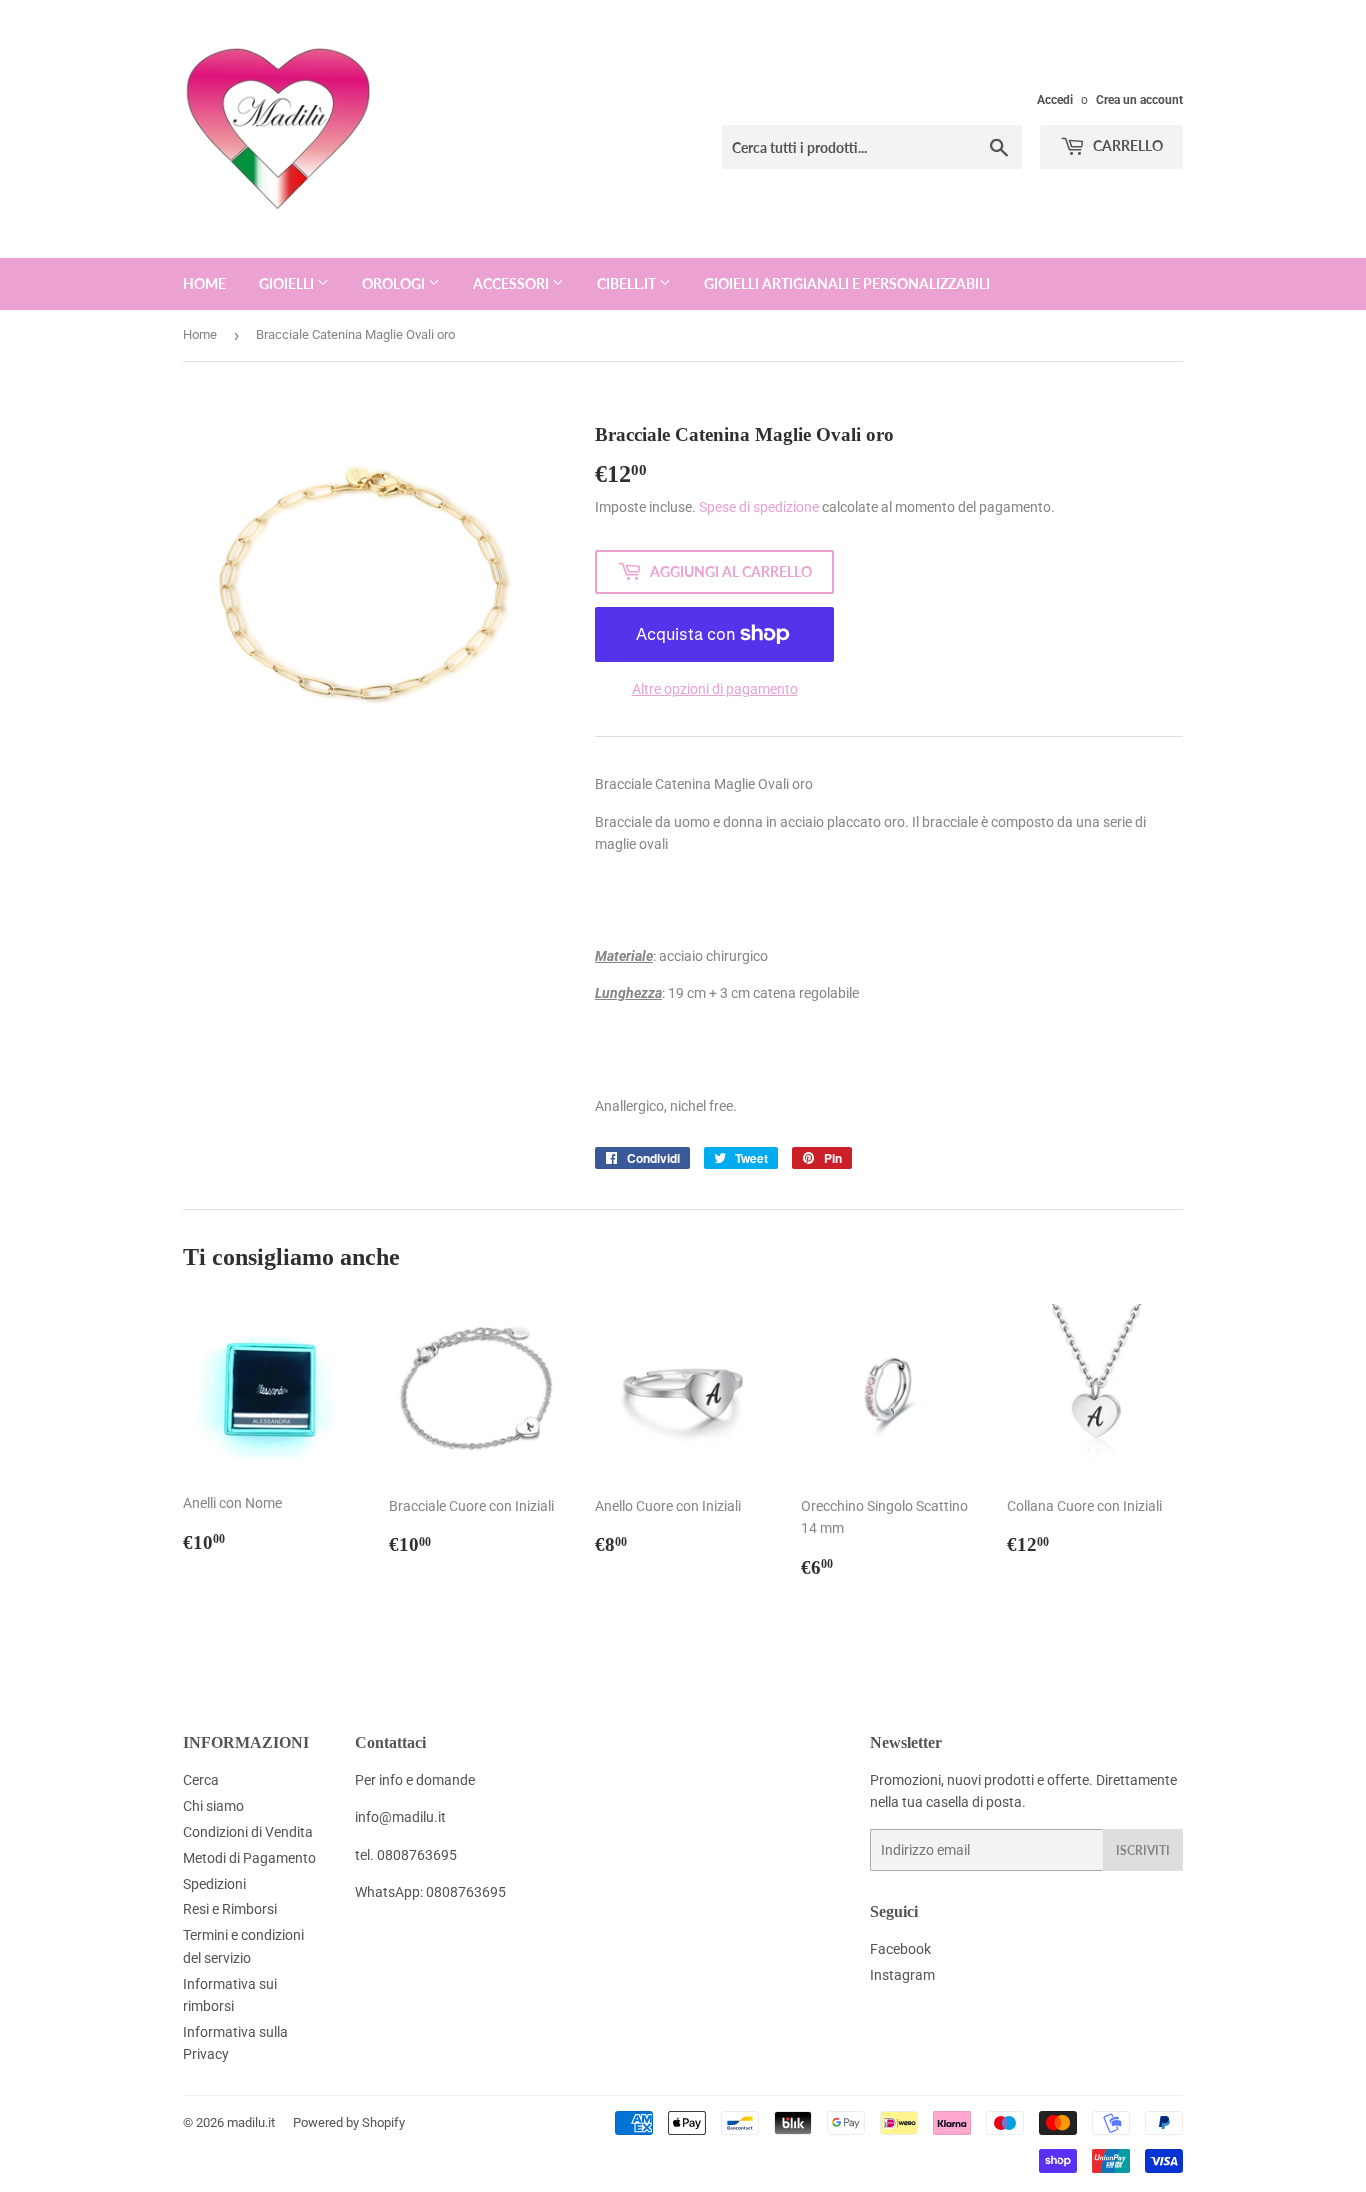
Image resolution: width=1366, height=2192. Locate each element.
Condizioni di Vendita (248, 1832)
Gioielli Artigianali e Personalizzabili (847, 283)
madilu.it (251, 2122)
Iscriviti (1143, 1850)
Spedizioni (214, 1884)
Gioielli (288, 283)
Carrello (1126, 145)
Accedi (1055, 100)
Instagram (902, 1975)
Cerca (201, 1780)
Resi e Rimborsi (230, 1909)
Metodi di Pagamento (249, 1858)
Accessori (512, 283)
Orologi (395, 283)
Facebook (900, 1949)
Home (204, 283)
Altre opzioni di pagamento (715, 689)
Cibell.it (628, 283)
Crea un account (1139, 100)
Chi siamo (213, 1806)
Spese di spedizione (759, 507)
